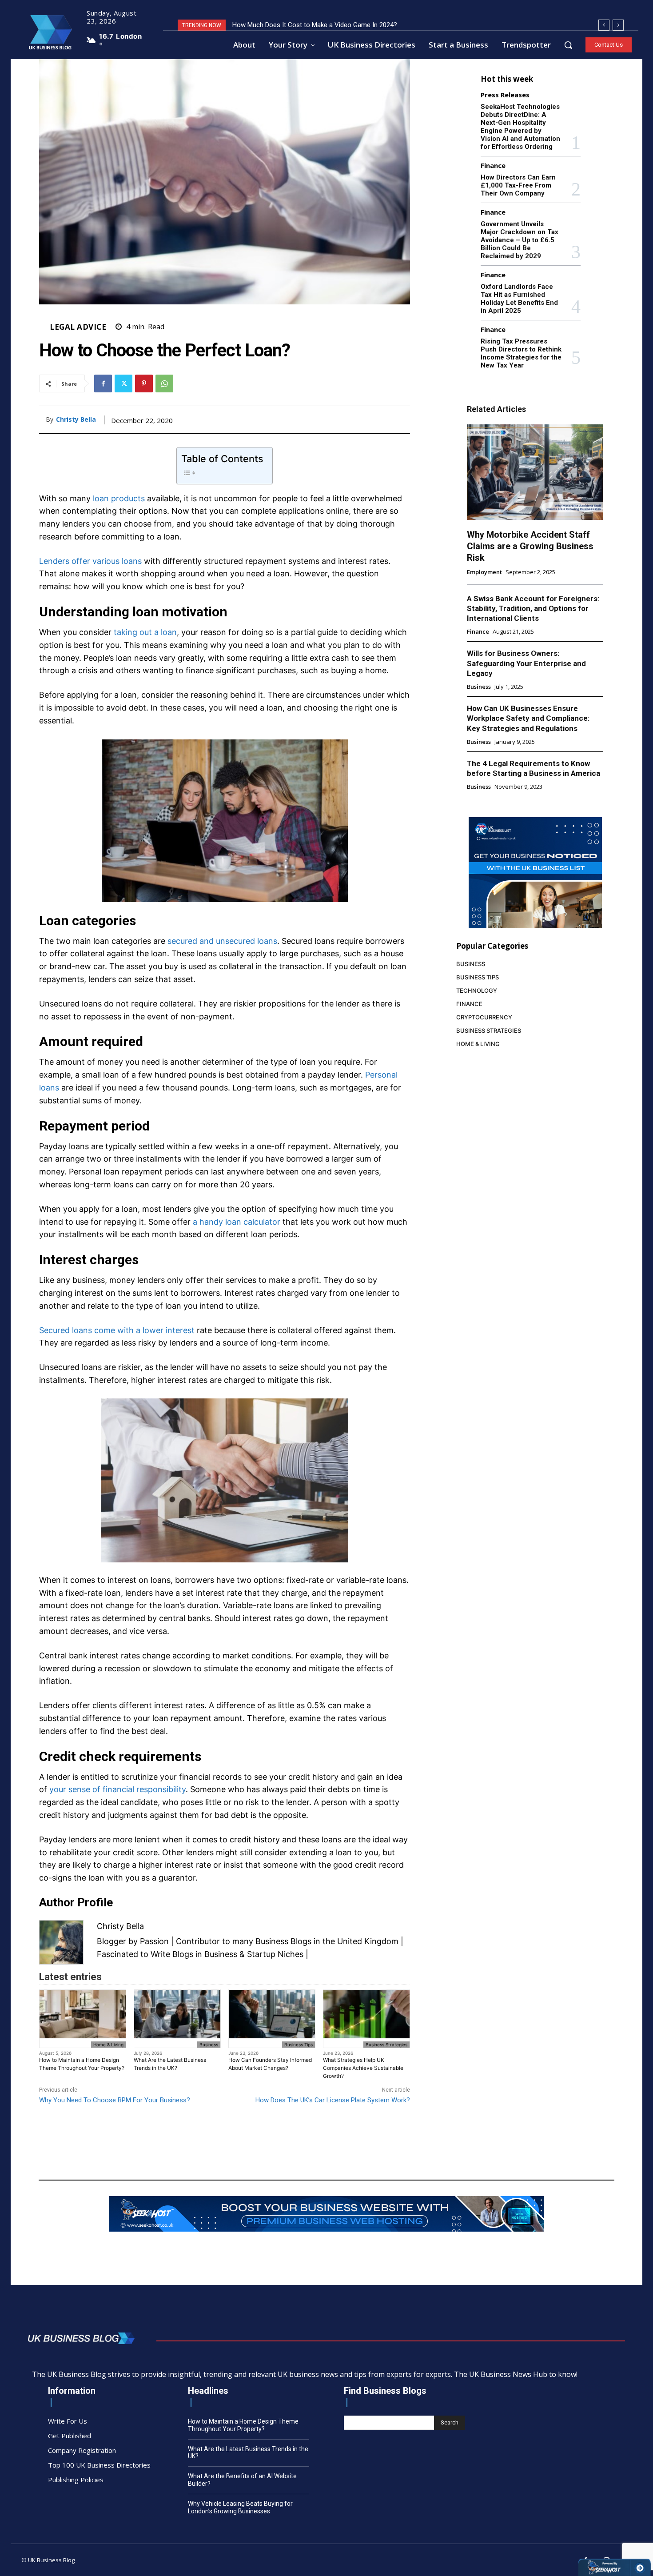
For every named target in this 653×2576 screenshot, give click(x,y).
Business (209, 2045)
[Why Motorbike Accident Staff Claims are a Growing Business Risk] (535, 472)
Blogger (111, 1941)
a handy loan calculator (237, 1222)
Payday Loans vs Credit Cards (276, 25)
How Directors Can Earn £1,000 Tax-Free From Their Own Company (518, 185)
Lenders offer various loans (90, 561)
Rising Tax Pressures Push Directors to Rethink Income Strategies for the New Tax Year (521, 353)
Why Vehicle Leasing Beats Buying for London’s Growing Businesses (240, 2507)
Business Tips (299, 2045)
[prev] (604, 25)
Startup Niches (275, 1954)
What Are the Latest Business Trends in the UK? (170, 2064)
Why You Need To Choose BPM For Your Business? (115, 2100)
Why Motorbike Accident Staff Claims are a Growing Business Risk (530, 546)
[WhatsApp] (164, 383)
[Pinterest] (144, 383)
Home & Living (108, 2045)
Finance (493, 166)
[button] (568, 45)
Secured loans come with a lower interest (117, 1330)
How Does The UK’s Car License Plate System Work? (333, 2100)
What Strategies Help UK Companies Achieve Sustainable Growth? (363, 2068)
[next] (618, 25)
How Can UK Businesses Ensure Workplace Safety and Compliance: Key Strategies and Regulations (528, 718)
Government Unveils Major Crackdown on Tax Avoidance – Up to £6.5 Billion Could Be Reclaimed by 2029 (520, 240)
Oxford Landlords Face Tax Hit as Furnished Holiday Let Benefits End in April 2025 (519, 299)
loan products (119, 498)
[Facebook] (103, 383)
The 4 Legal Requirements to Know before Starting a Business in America (534, 768)
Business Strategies (386, 2045)
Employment (484, 572)
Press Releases (505, 95)
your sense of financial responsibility (117, 1789)
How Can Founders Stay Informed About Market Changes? (270, 2064)
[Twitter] (123, 383)
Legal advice (78, 327)
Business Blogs (283, 1941)
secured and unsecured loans (222, 941)
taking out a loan (145, 632)
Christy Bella (76, 420)
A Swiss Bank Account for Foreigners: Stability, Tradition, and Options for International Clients (533, 608)
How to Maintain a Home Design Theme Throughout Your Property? (82, 2064)
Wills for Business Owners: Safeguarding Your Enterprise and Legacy (526, 663)
